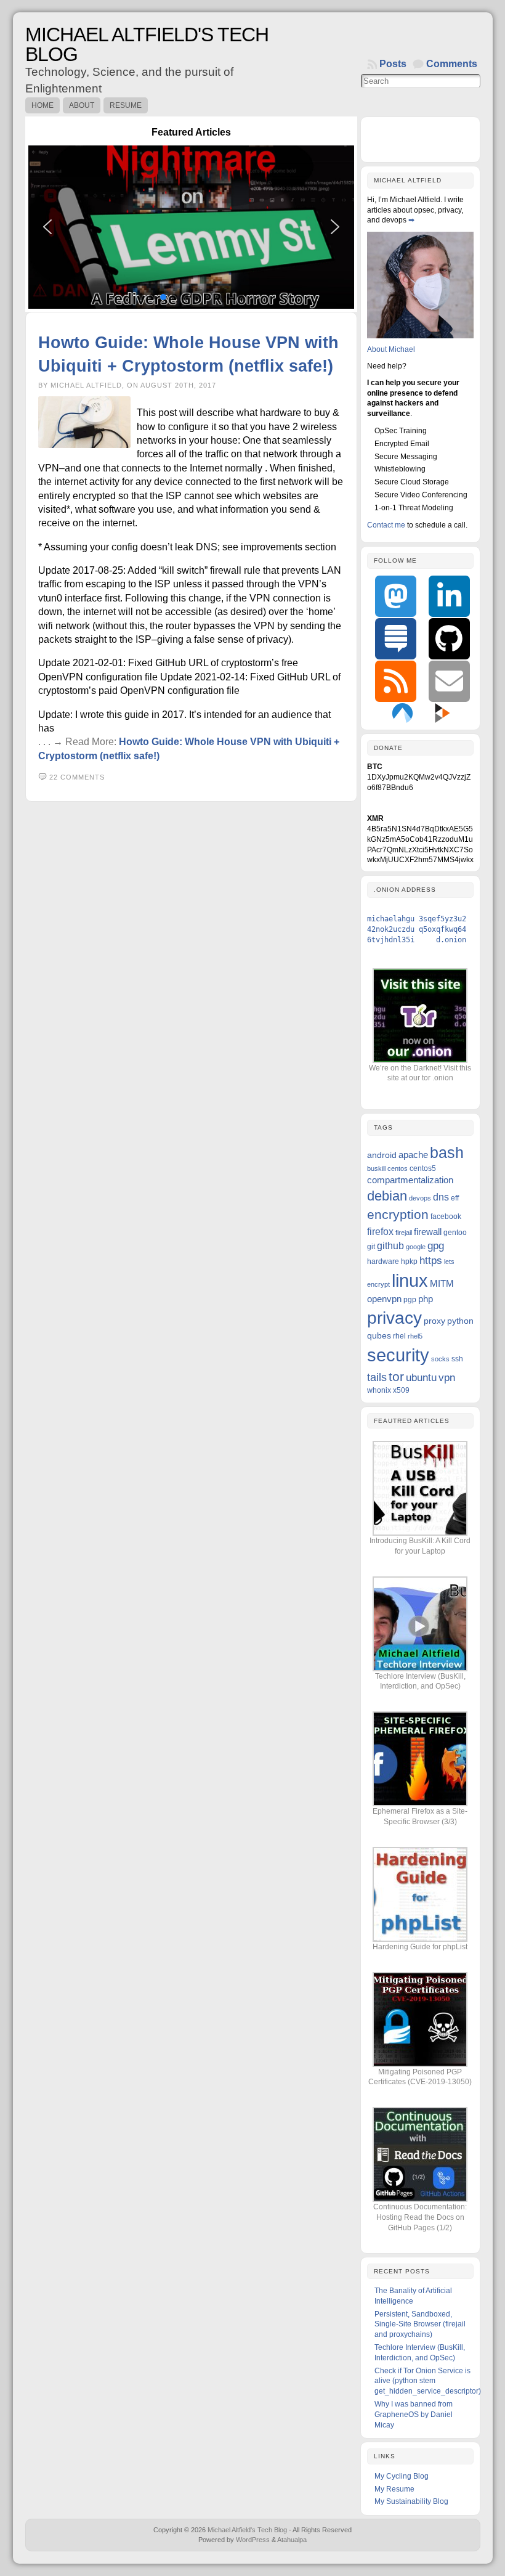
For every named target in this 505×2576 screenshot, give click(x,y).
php (426, 1299)
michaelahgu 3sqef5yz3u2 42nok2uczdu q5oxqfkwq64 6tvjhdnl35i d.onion (417, 929)
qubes (379, 1335)
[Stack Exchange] (396, 639)
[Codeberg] (402, 712)
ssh (457, 1359)
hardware (383, 1262)
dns (441, 1197)
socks (440, 1359)
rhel (399, 1336)
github (390, 1245)
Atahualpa (292, 2540)
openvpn (384, 1299)
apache (413, 1155)
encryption (398, 1215)
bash (447, 1152)
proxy (434, 1321)
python (460, 1321)
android (382, 1155)
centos (398, 1168)
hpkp (409, 1262)
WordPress (253, 2540)
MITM (442, 1283)
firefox (380, 1231)
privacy (394, 1318)
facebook (446, 1217)
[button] (191, 227)
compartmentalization (410, 1180)
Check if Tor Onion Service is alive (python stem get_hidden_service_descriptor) (428, 2381)
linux (410, 1281)
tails (377, 1377)
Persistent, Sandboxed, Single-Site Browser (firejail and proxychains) (420, 2325)
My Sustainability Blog (411, 2501)
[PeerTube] (442, 712)
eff (455, 1198)
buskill (376, 1168)
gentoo (455, 1233)
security (398, 1355)
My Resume (394, 2489)
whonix (379, 1390)
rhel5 (415, 1336)
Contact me (386, 525)
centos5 (423, 1168)
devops (420, 1198)
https (431, 1261)
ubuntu (421, 1378)
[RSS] (396, 681)
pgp (410, 1300)
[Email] (449, 681)
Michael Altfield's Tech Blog (147, 44)
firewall (428, 1232)
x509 (401, 1390)
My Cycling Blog (402, 2476)
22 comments (77, 777)
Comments (452, 64)
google (416, 1247)
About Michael (391, 349)
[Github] (449, 639)
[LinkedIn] (449, 596)
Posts (393, 64)
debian (387, 1196)
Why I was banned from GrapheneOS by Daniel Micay (414, 2415)
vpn (447, 1378)
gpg (436, 1246)
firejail (404, 1233)
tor (396, 1376)
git (371, 1247)
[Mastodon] (396, 596)
